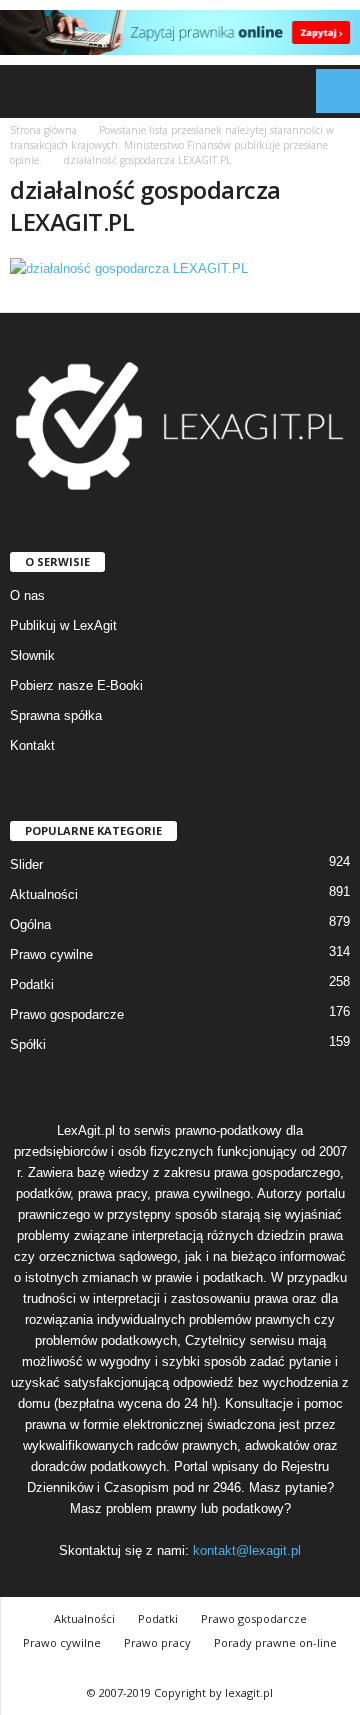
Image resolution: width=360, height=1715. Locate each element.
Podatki (32, 984)
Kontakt (32, 745)
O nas (27, 595)
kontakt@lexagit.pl (247, 1550)
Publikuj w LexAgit (63, 625)
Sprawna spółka (56, 715)
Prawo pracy (157, 1642)
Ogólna (30, 924)
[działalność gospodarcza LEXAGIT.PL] (180, 268)
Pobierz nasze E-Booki (76, 685)
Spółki (28, 1044)
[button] (329, 91)
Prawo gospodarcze (67, 1014)
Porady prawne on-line (275, 1642)
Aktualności (44, 894)
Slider (26, 864)
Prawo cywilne (51, 954)
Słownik (32, 655)
